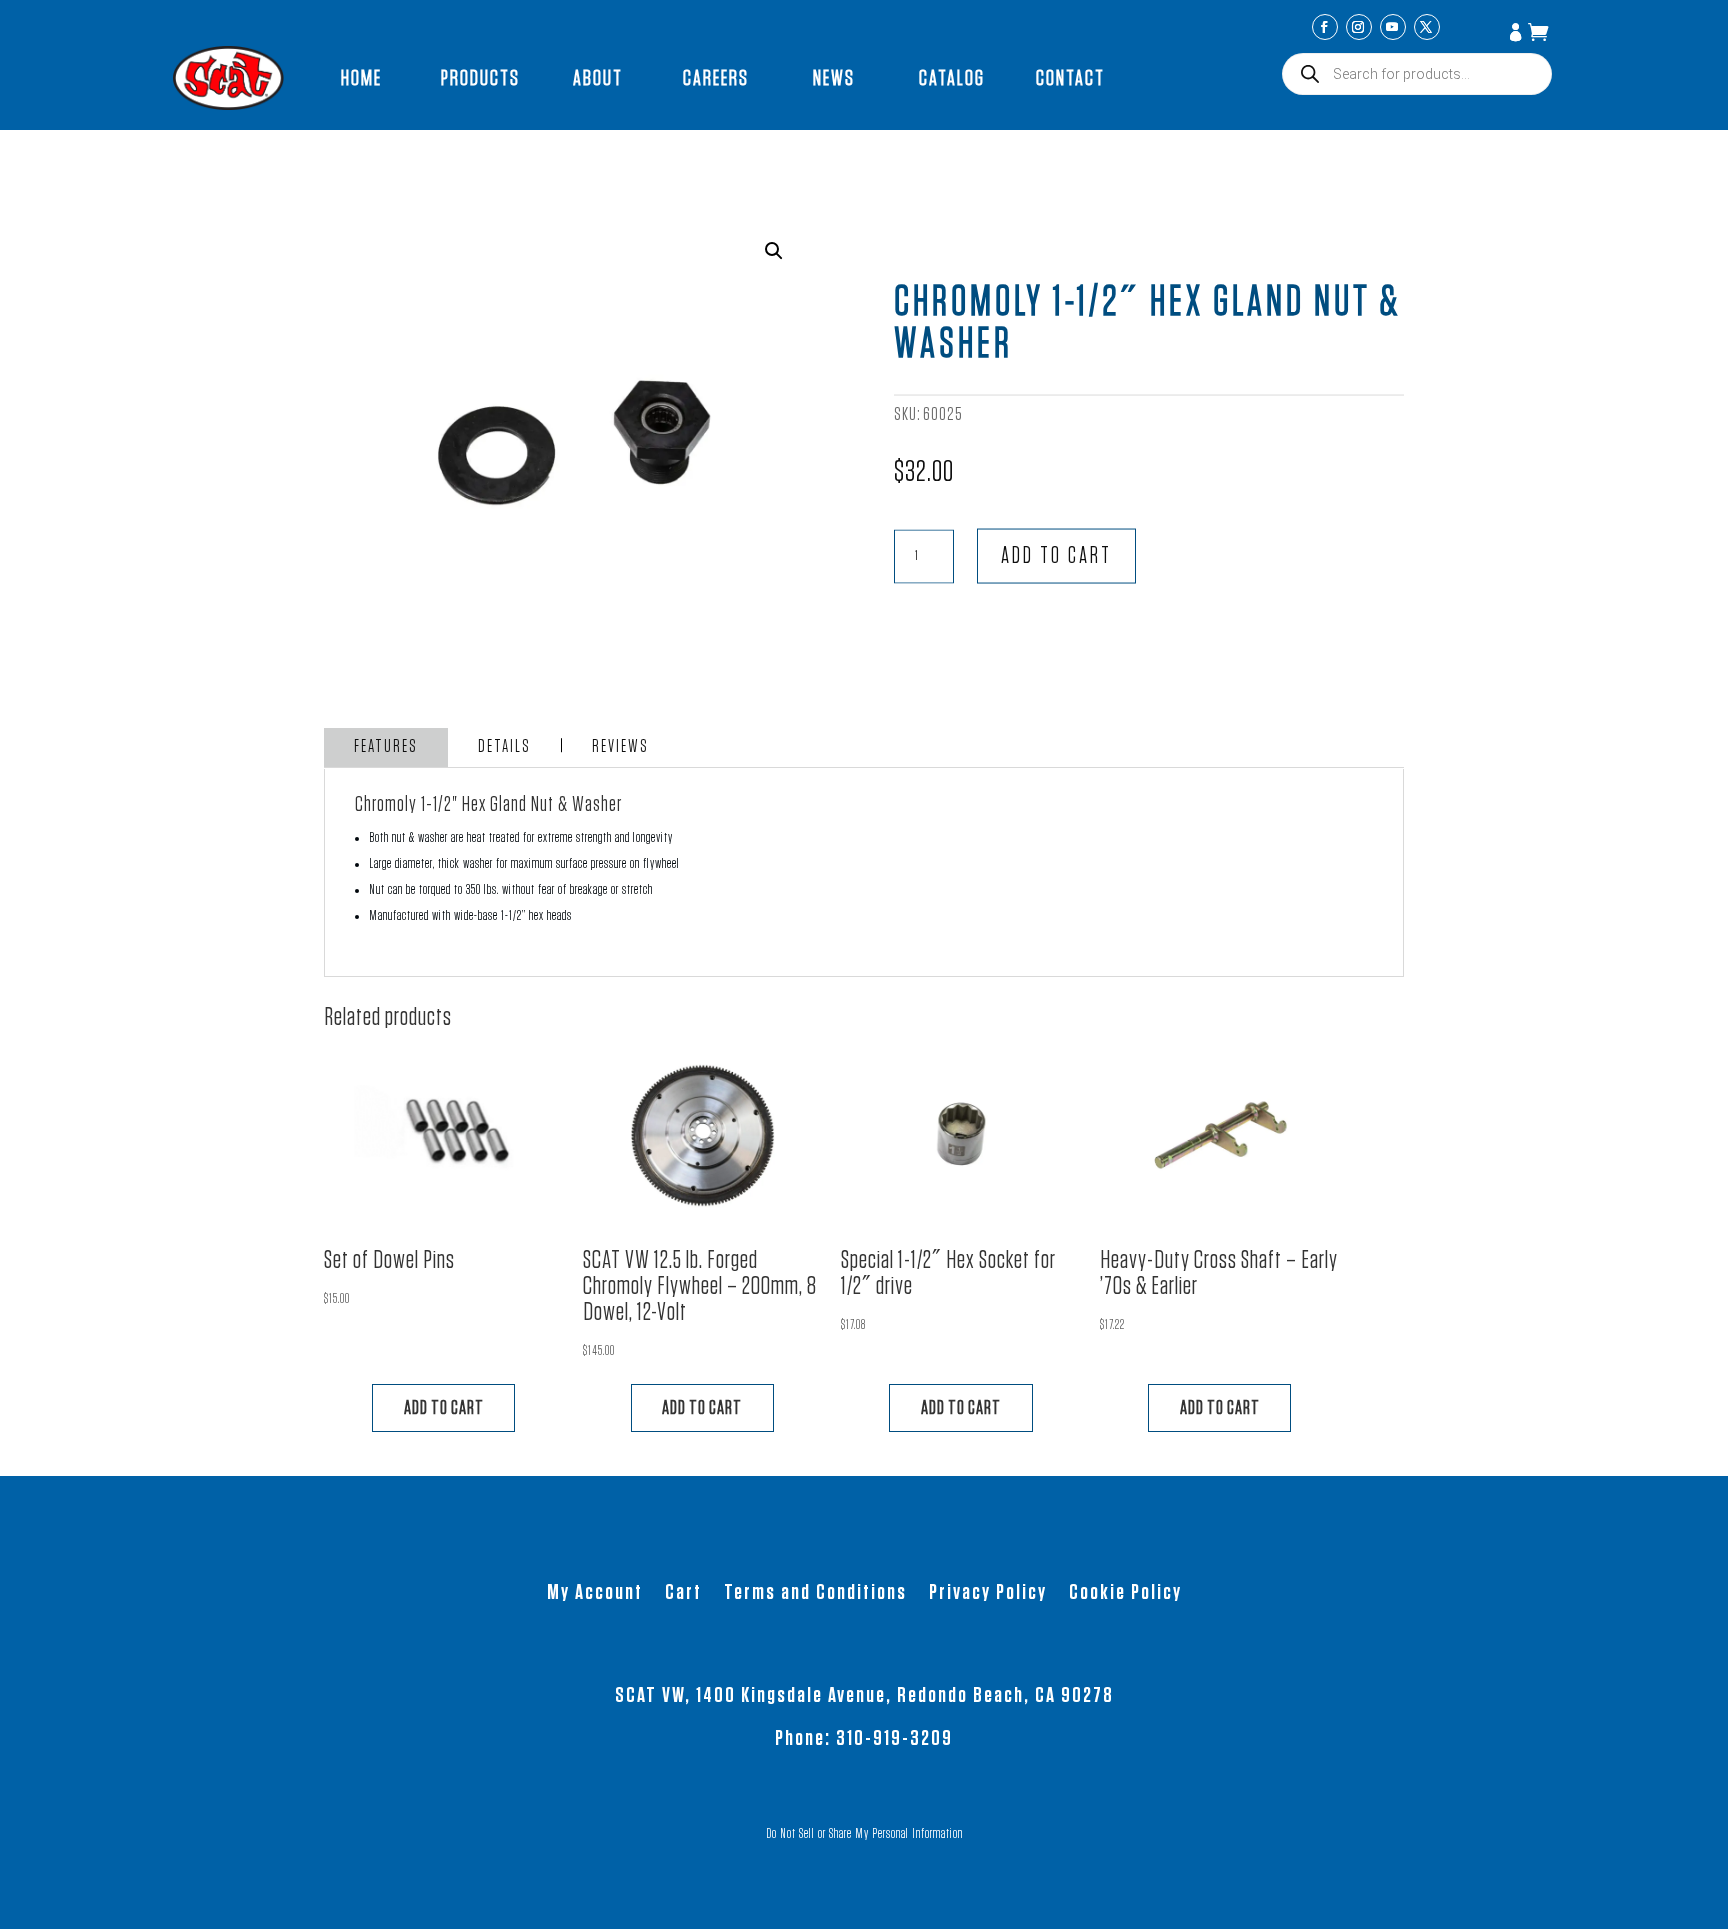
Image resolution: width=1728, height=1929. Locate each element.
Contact (1070, 78)
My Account (1518, 34)
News (834, 78)
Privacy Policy (988, 1594)
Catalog (952, 78)
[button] (774, 251)
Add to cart (1056, 556)
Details (504, 747)
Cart (683, 1594)
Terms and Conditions (815, 1594)
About (598, 78)
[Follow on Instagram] (1359, 27)
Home (361, 78)
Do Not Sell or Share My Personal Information (864, 1834)
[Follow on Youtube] (1393, 27)
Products (480, 78)
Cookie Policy (1125, 1594)
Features (386, 747)
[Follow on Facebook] (1325, 27)
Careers (716, 78)
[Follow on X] (1427, 27)
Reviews (620, 747)
